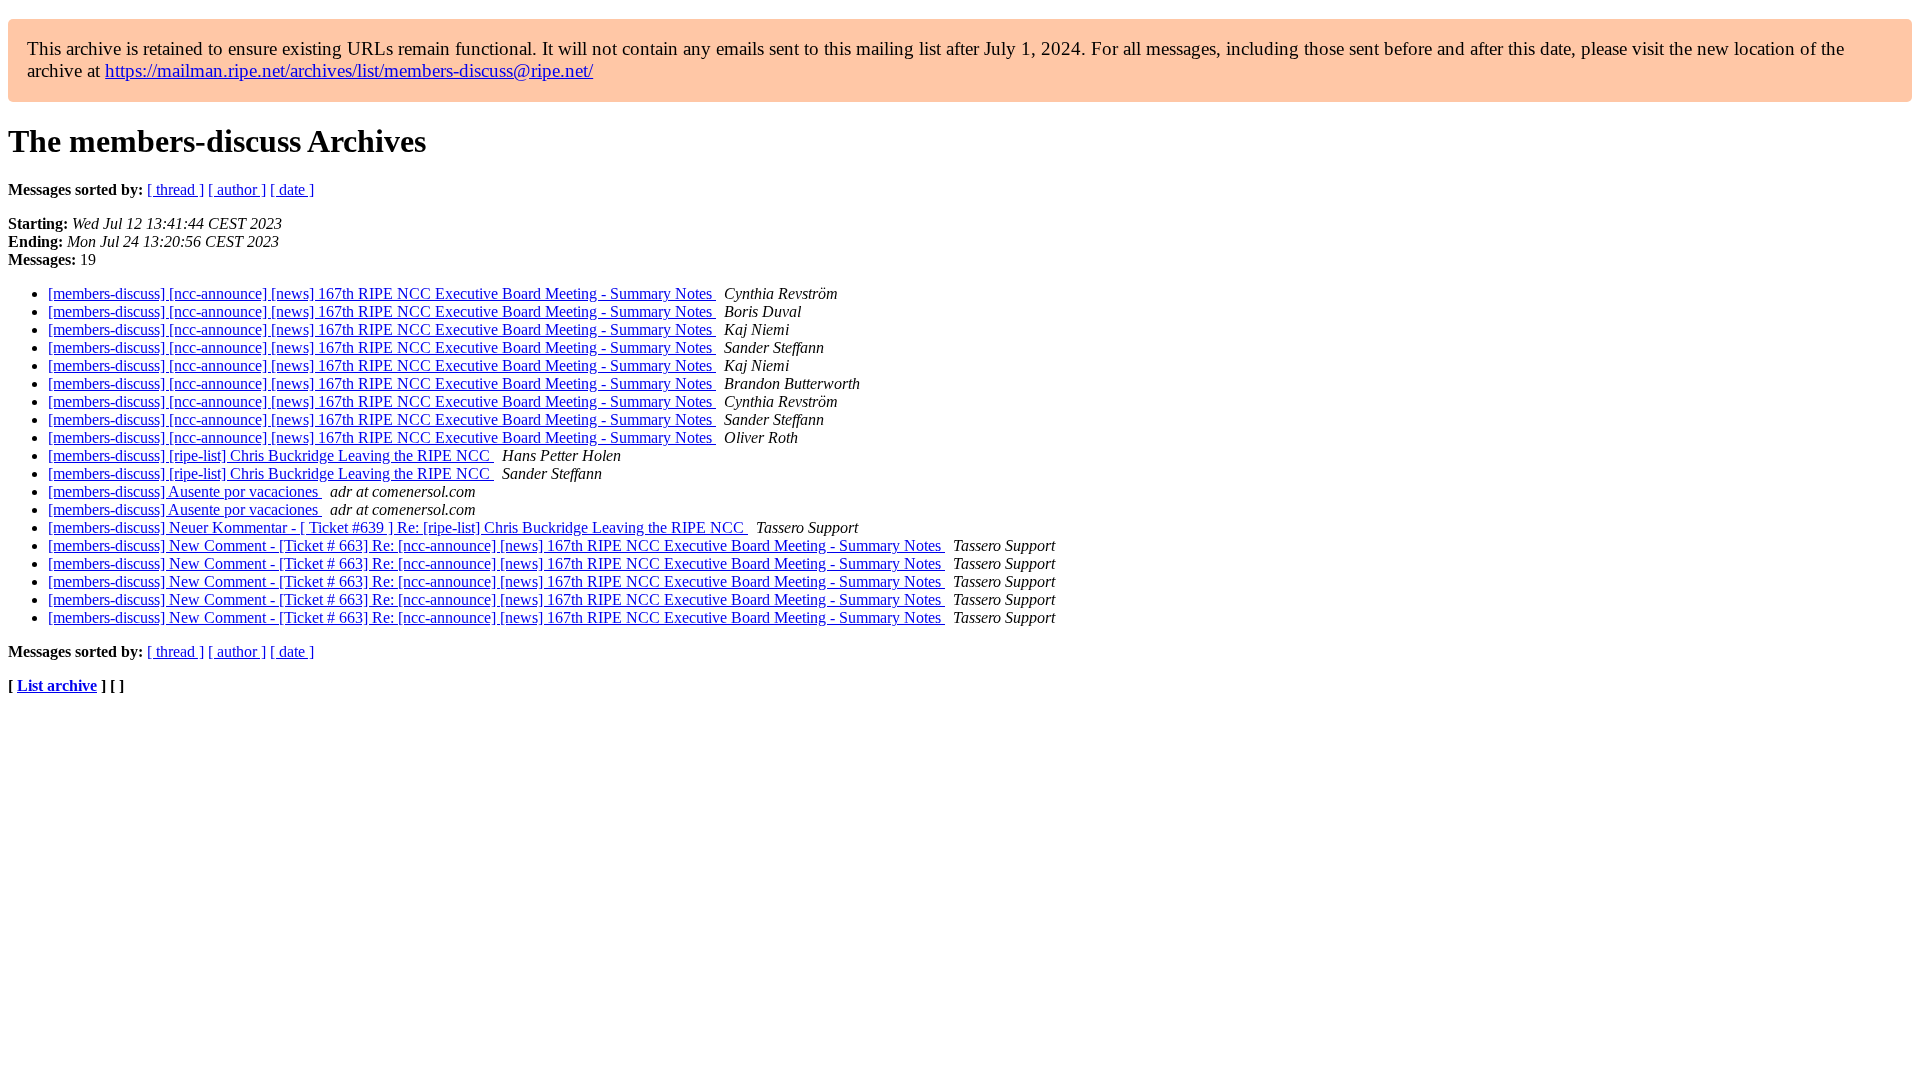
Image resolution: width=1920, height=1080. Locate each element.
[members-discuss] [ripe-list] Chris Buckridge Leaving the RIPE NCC (271, 455)
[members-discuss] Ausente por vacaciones (185, 491)
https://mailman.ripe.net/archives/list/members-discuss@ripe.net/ (349, 70)
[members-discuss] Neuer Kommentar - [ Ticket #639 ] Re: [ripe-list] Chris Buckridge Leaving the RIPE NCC (398, 527)
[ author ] (237, 189)
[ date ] (292, 189)
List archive (57, 685)
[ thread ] (175, 189)
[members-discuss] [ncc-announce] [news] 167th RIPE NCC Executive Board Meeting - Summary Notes (382, 293)
